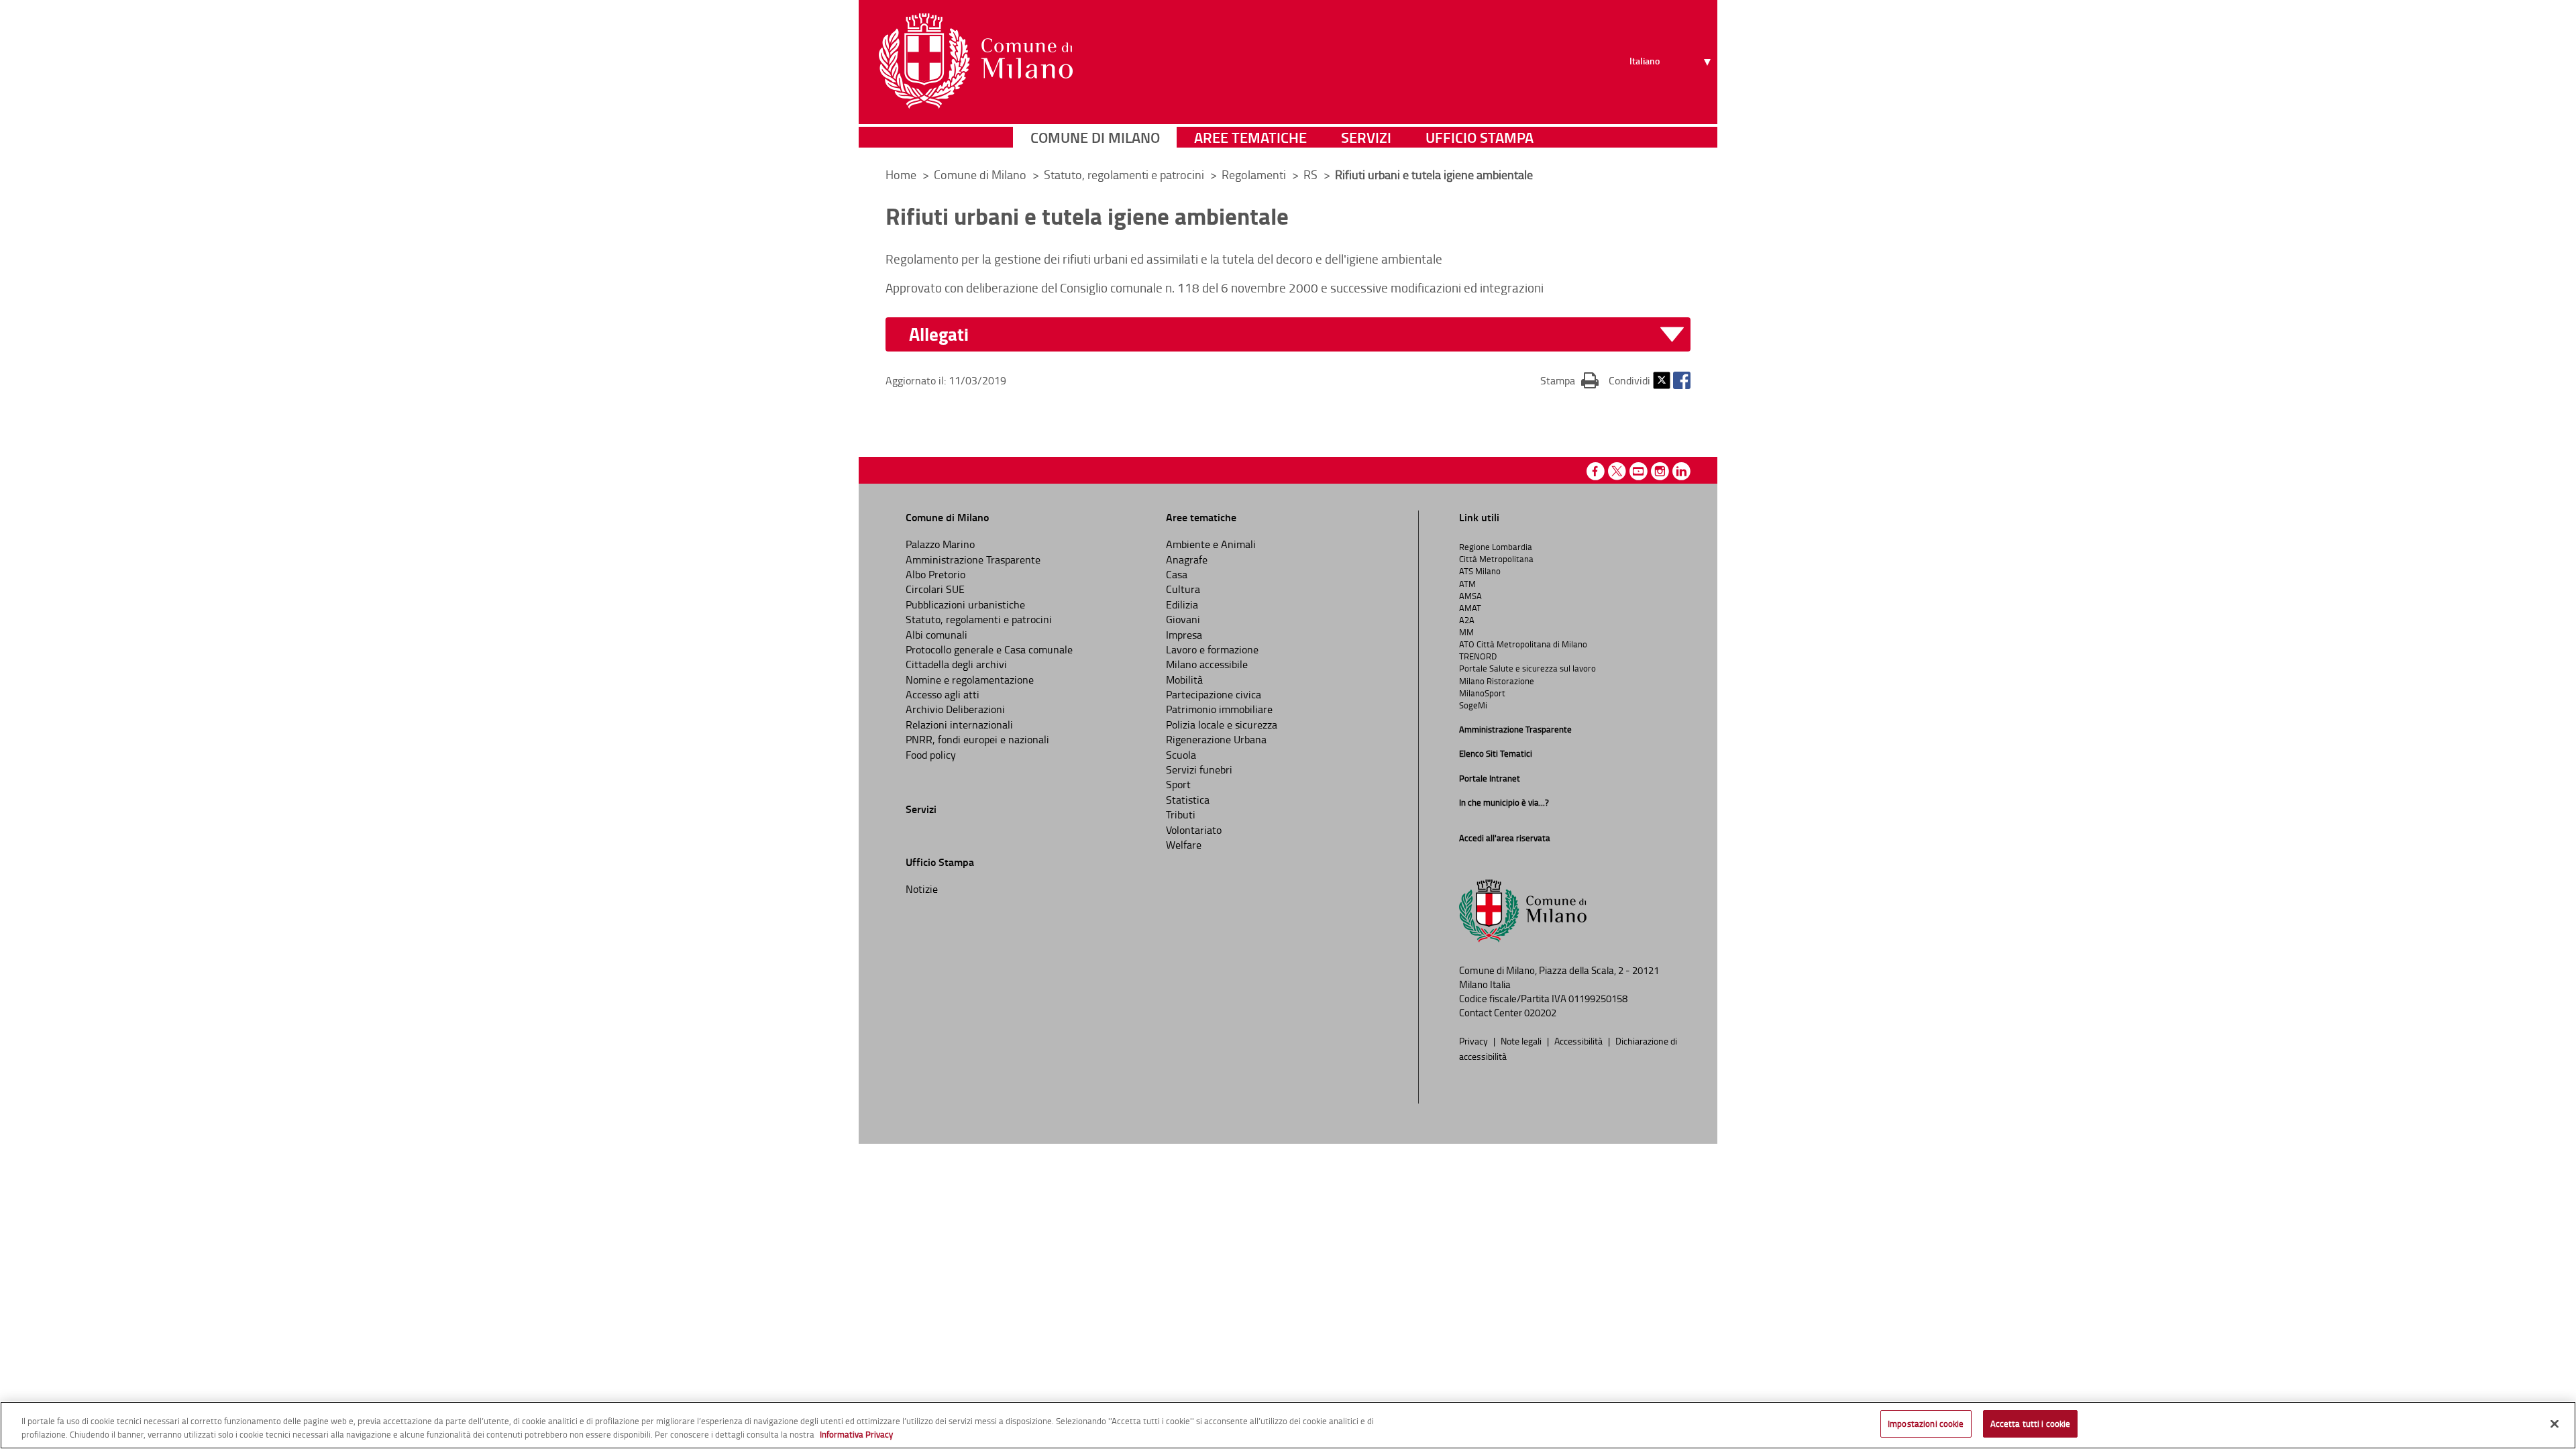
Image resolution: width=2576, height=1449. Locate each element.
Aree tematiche (1250, 137)
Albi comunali (936, 635)
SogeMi (1473, 705)
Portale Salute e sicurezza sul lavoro (1527, 668)
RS (1312, 174)
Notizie (922, 889)
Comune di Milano (1095, 137)
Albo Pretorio (935, 574)
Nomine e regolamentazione (970, 680)
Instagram (1660, 471)
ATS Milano (1480, 571)
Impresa (1184, 635)
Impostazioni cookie (1926, 1424)
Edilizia (1182, 604)
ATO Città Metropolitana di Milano (1523, 644)
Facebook (1682, 380)
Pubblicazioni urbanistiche (965, 604)
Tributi (1181, 814)
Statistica (1188, 800)
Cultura (1183, 589)
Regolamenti (1255, 174)
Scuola (1181, 755)
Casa (1177, 574)
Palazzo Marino (940, 544)
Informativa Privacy (856, 1434)
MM (1466, 632)
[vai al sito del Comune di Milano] (976, 61)
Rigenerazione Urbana (1216, 739)
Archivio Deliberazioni (955, 709)
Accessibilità (1579, 1040)
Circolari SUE (935, 589)
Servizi (1366, 137)
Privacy (1474, 1040)
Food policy (931, 755)
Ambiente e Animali (1211, 544)
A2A (1467, 620)
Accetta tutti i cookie (2031, 1424)
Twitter (1662, 380)
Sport (1178, 784)
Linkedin (1681, 471)
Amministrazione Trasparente (973, 559)
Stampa (1569, 380)
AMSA (1470, 596)
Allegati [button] (939, 334)
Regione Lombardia (1496, 547)
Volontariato (1194, 830)
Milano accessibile (1207, 664)
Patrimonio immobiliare (1219, 709)
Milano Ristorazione (1497, 681)
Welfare (1184, 845)
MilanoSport (1482, 693)
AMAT (1470, 608)
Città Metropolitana (1496, 559)
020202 (1540, 1013)
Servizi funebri (1199, 769)
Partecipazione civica (1214, 694)
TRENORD (1478, 656)
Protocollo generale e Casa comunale (989, 649)
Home (901, 174)
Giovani (1183, 619)
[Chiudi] (2555, 1424)
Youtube (1639, 471)
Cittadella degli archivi (956, 664)
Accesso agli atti (943, 694)
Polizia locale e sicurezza (1222, 724)
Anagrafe (1187, 559)
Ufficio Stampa (1480, 137)
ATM (1467, 584)
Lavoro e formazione (1212, 649)
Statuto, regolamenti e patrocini (1125, 174)
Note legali (1522, 1040)
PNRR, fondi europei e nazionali (977, 739)
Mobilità (1184, 680)
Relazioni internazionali (959, 724)
